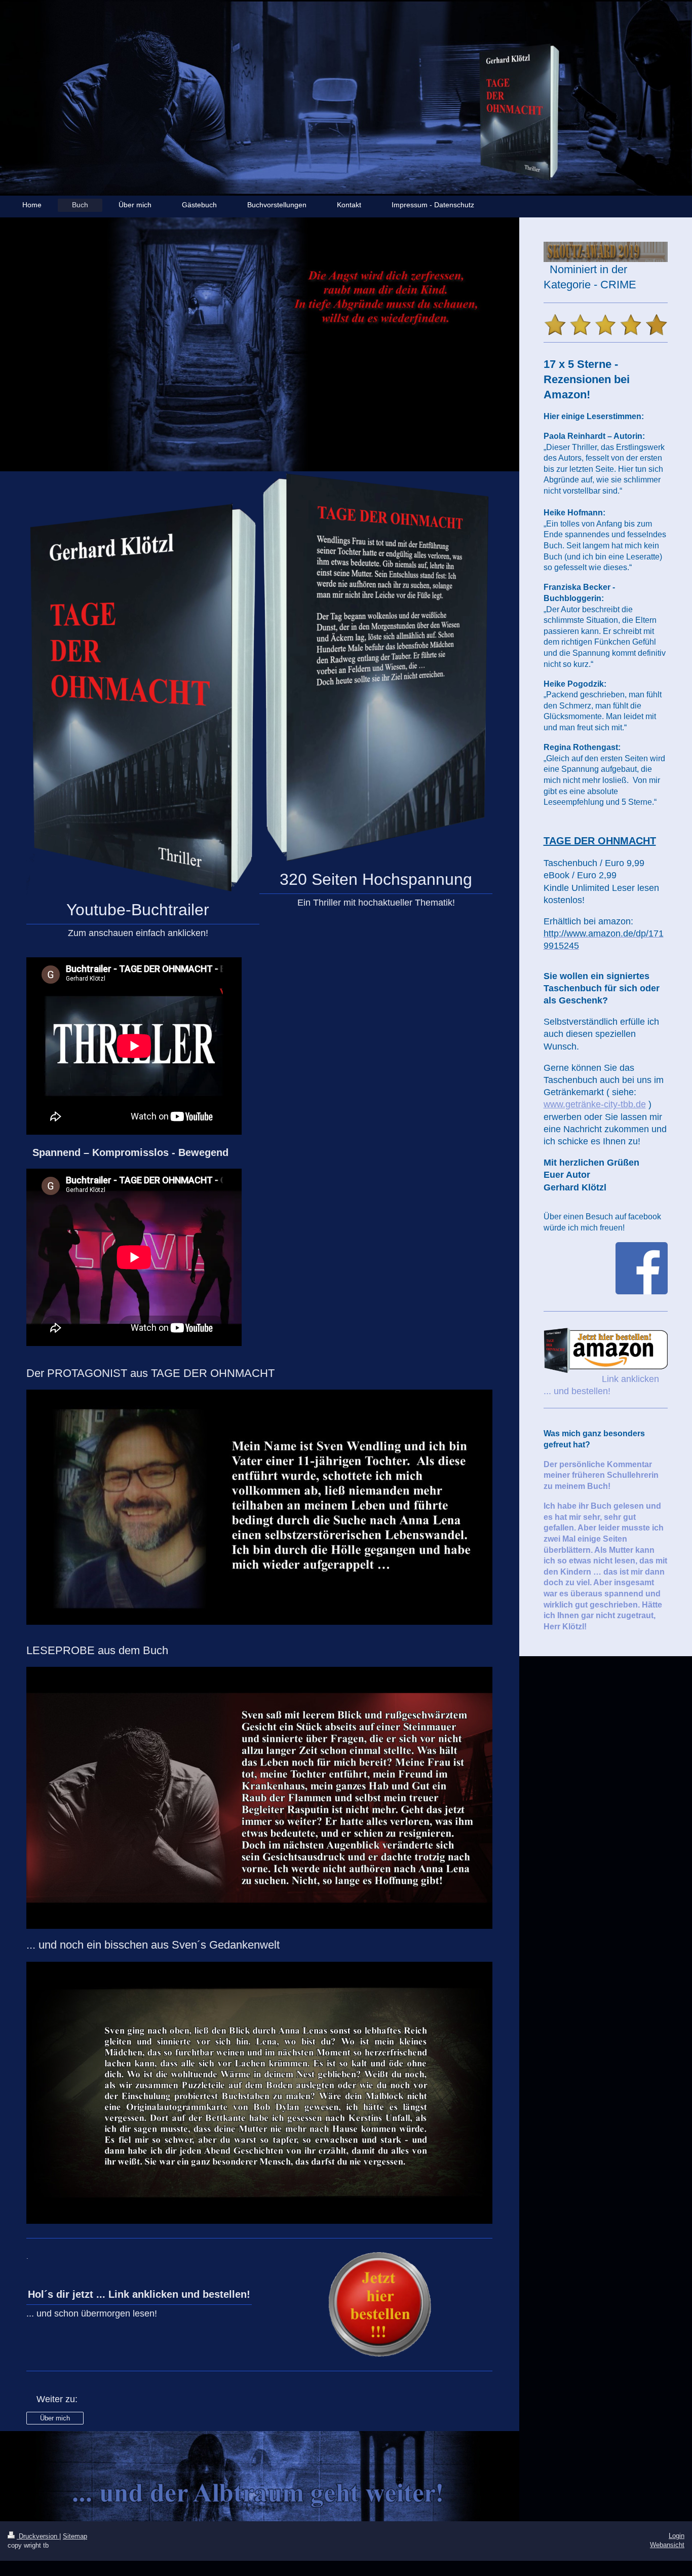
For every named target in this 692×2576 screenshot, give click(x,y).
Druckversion (38, 2536)
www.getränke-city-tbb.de (595, 1104)
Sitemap (75, 2536)
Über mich (55, 2418)
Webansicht (667, 2545)
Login (677, 2536)
